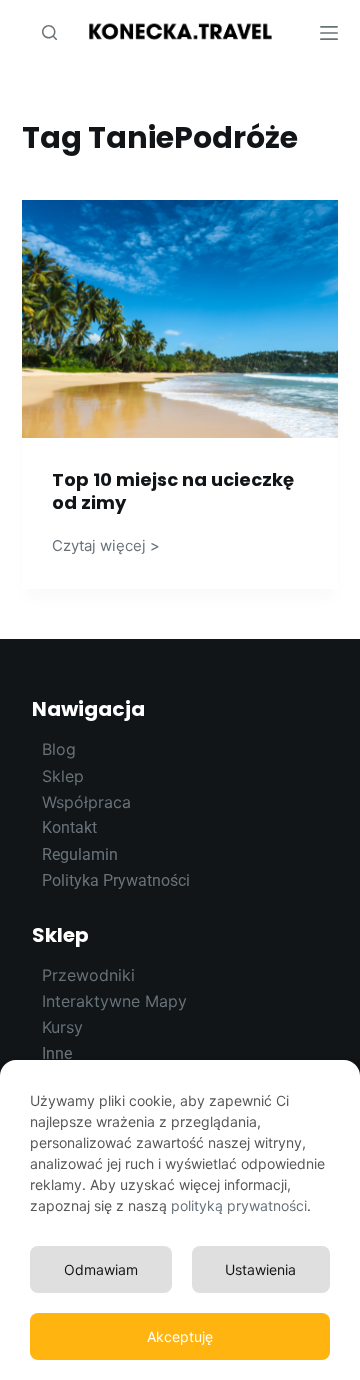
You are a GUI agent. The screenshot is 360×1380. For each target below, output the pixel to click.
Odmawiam (101, 1269)
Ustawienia (260, 1269)
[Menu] (329, 33)
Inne (57, 1053)
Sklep (60, 935)
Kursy (62, 1027)
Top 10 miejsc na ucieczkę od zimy (173, 491)
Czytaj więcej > (106, 544)
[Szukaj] (49, 32)
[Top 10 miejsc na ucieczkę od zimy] (180, 319)
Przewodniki (88, 975)
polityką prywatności (239, 1205)
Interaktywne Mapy (114, 1001)
